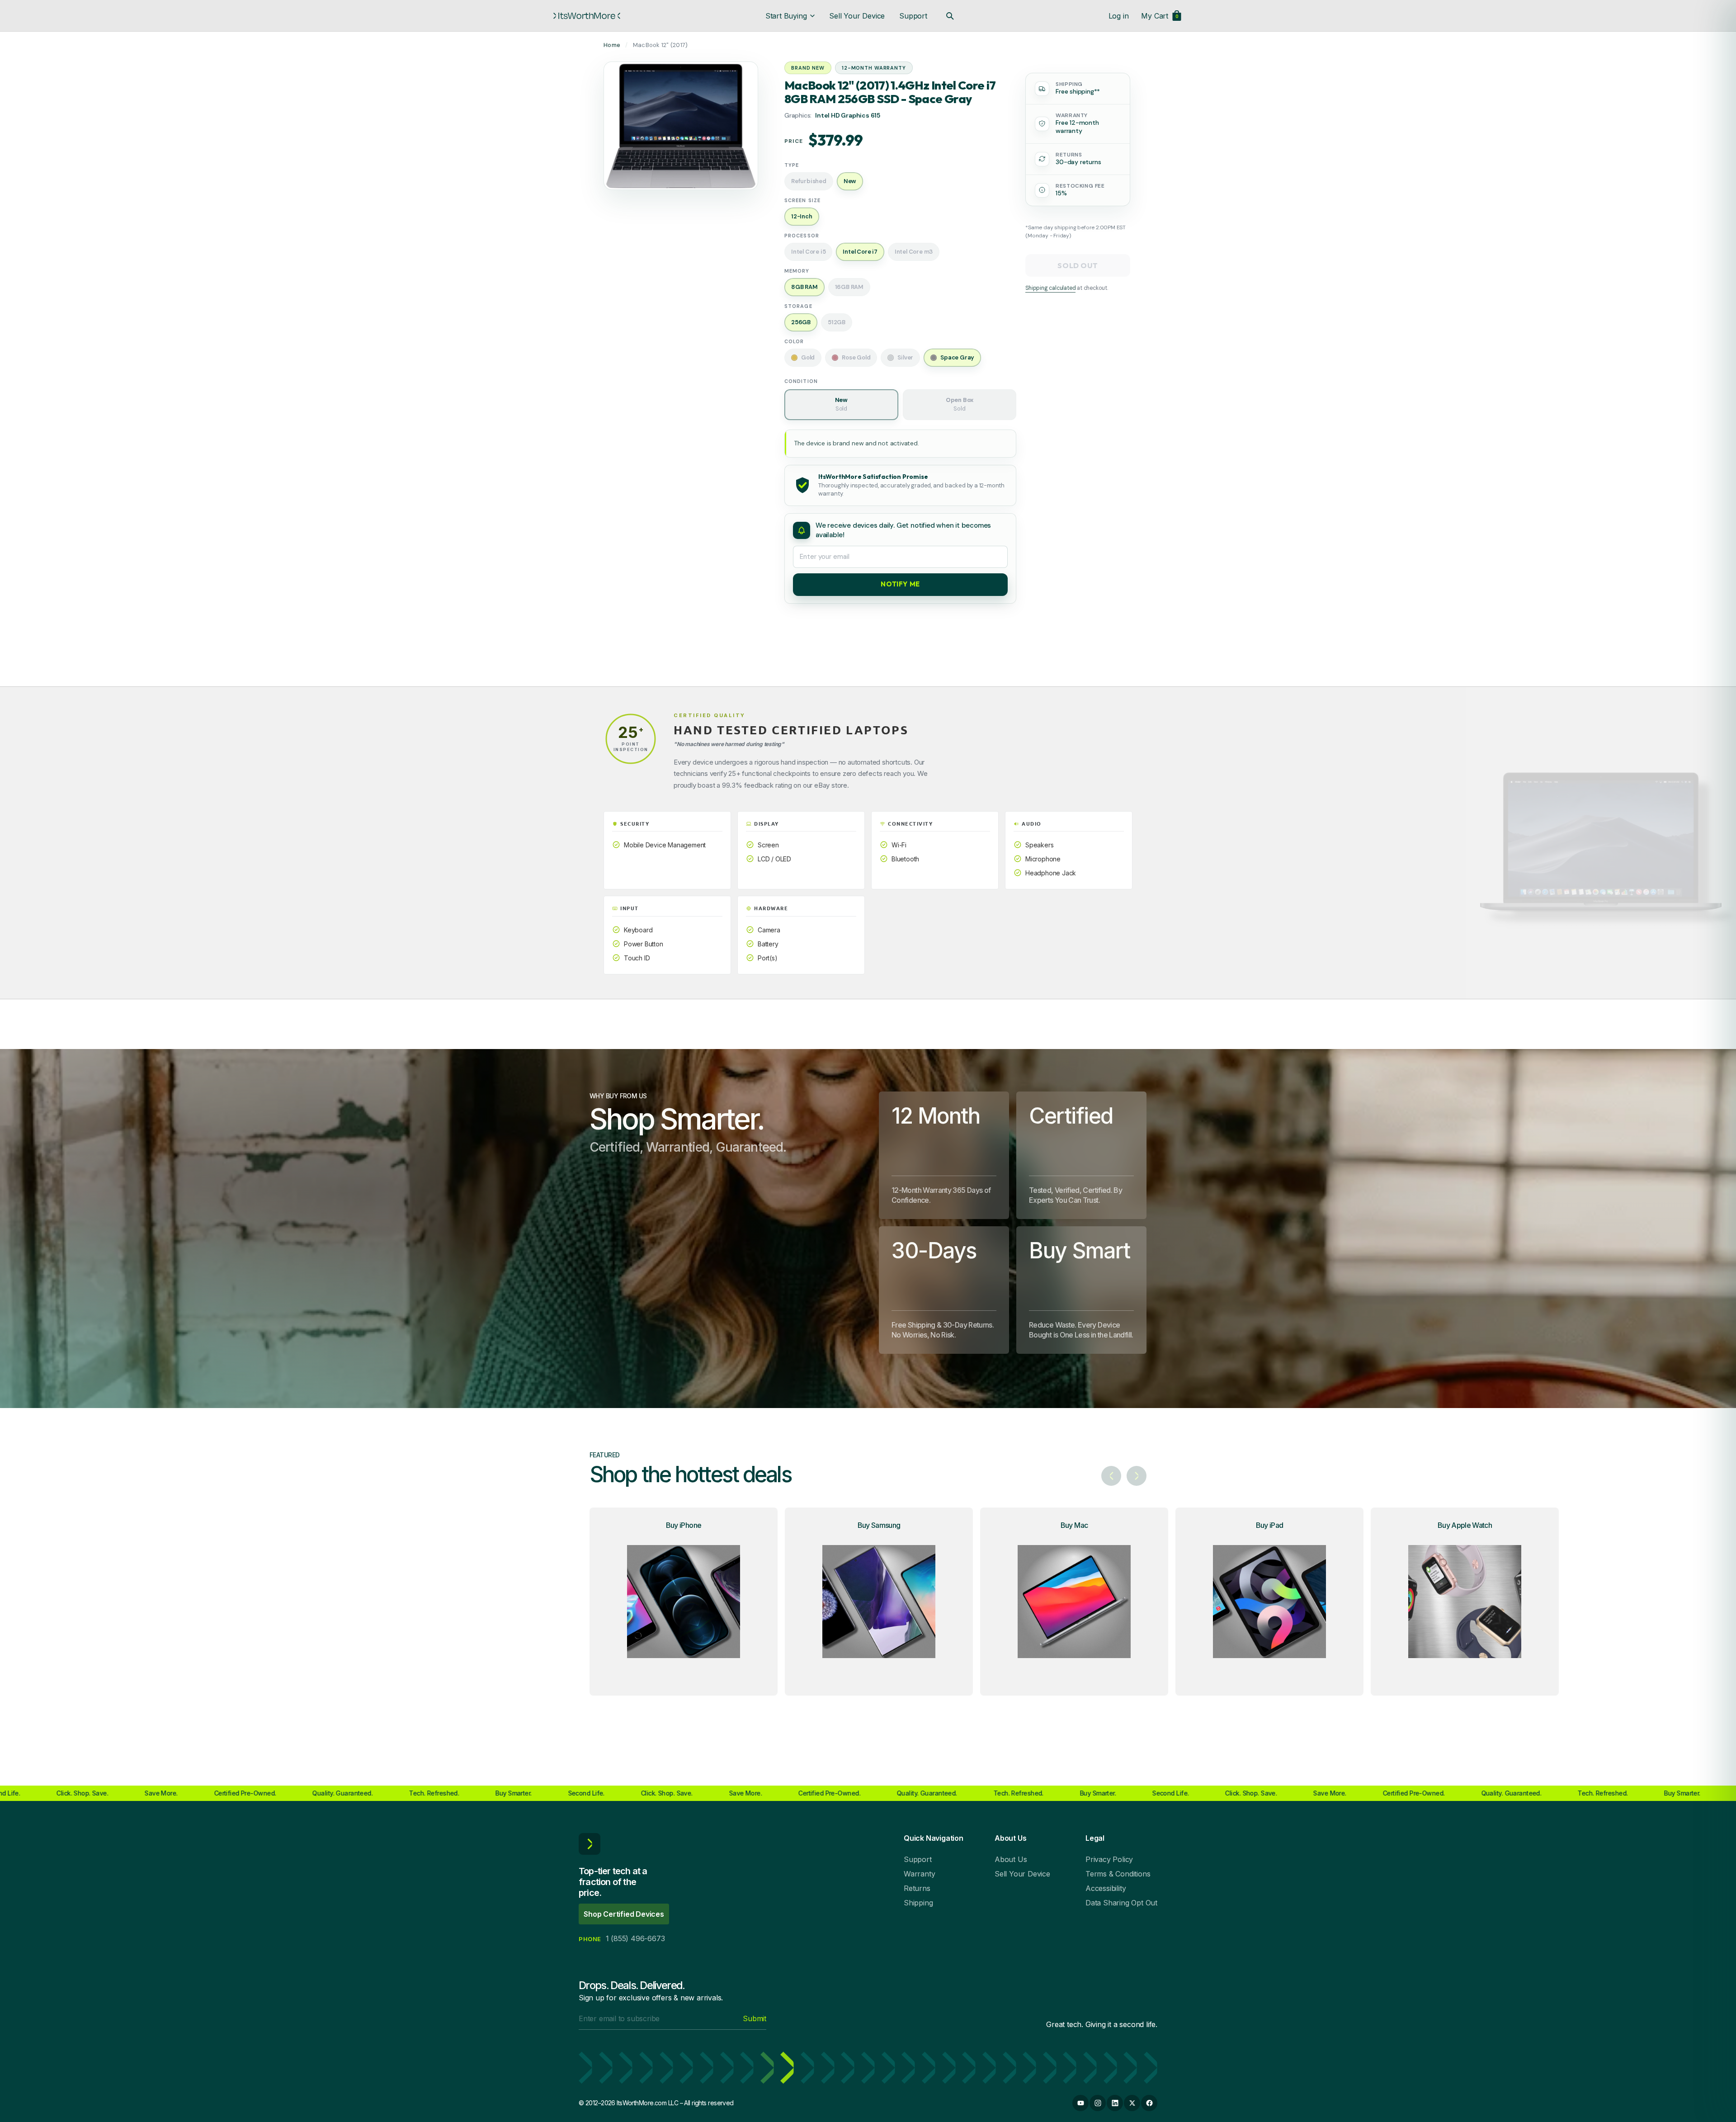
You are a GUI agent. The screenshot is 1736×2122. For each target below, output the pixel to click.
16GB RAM (849, 287)
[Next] (1137, 1476)
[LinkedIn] (1115, 2103)
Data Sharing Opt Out (1121, 1903)
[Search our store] (950, 16)
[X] (1132, 2103)
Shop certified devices (624, 1914)
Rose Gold (856, 357)
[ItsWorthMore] (587, 16)
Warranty (919, 1874)
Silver (905, 357)
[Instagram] (1098, 2103)
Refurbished (809, 181)
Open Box (960, 404)
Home (612, 45)
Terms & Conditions (1118, 1874)
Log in (1119, 16)
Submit (755, 2018)
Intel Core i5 (808, 252)
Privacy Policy (1109, 1859)
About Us (1011, 1859)
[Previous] (1111, 1476)
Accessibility (1106, 1888)
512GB (837, 322)
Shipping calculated (1050, 288)
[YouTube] (1080, 2103)
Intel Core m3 (914, 252)
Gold (808, 357)
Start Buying (786, 16)
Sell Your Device (857, 16)
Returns (917, 1888)
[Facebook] (1149, 2103)
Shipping (918, 1903)
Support (913, 16)
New (841, 404)
